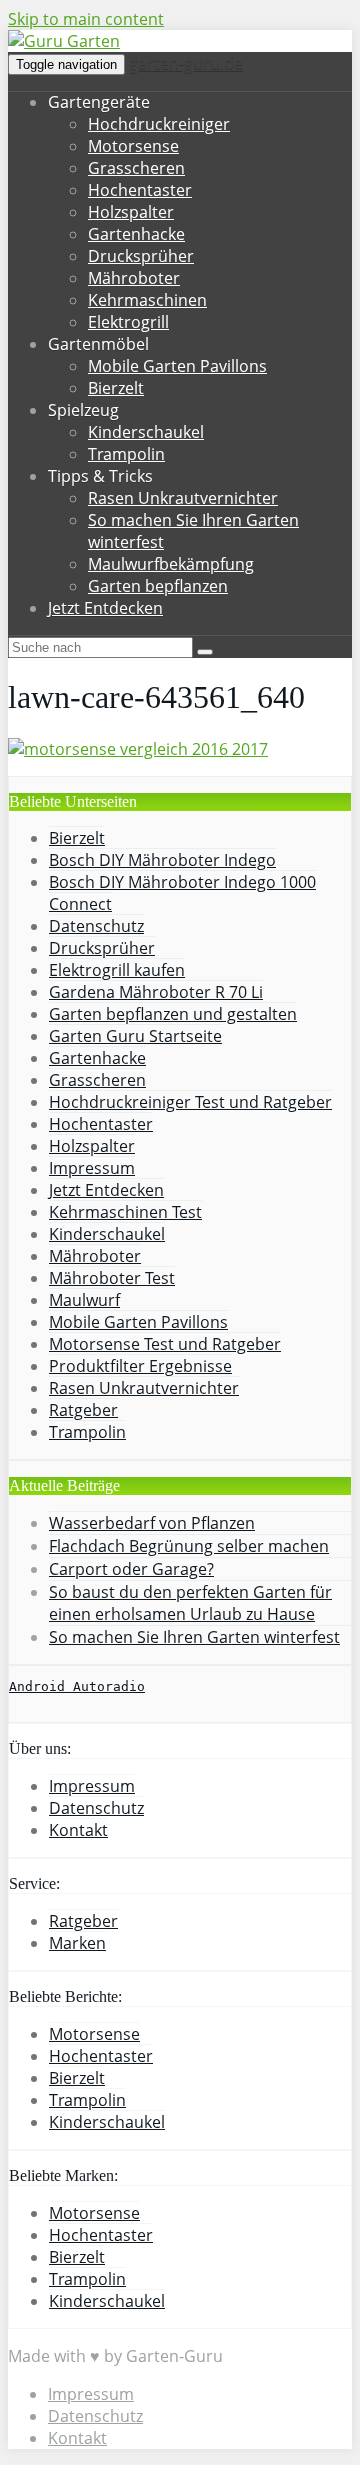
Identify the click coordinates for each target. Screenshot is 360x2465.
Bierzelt (116, 388)
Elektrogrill (128, 322)
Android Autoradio (77, 1686)
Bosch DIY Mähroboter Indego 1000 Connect (182, 893)
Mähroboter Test (112, 1278)
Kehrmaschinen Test (125, 1212)
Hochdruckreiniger (159, 124)
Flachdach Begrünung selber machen (189, 1546)
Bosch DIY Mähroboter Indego (162, 860)
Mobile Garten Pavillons (177, 366)
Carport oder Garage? (131, 1569)
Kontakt (78, 1830)
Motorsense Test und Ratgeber (165, 1344)
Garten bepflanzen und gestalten (173, 1014)
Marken (77, 1943)
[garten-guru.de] (64, 41)
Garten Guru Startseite (135, 1036)
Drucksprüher (141, 256)
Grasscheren (136, 168)
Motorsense (133, 146)
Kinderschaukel (146, 432)
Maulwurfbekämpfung (171, 564)
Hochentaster (140, 190)
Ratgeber (83, 1410)
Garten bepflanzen (158, 586)
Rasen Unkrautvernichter (183, 498)
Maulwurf (84, 1300)
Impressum (92, 1168)
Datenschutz (96, 926)
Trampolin (126, 454)
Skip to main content (86, 19)
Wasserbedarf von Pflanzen (152, 1523)
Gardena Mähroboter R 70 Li (156, 992)
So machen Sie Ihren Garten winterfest (194, 1637)
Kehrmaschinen (147, 300)
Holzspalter (131, 212)
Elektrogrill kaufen (117, 970)
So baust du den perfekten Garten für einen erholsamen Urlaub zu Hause (190, 1603)
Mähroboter (134, 278)
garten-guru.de (186, 63)
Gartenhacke (136, 234)
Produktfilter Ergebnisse (140, 1366)
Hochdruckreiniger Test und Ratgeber (190, 1102)
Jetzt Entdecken (105, 608)
